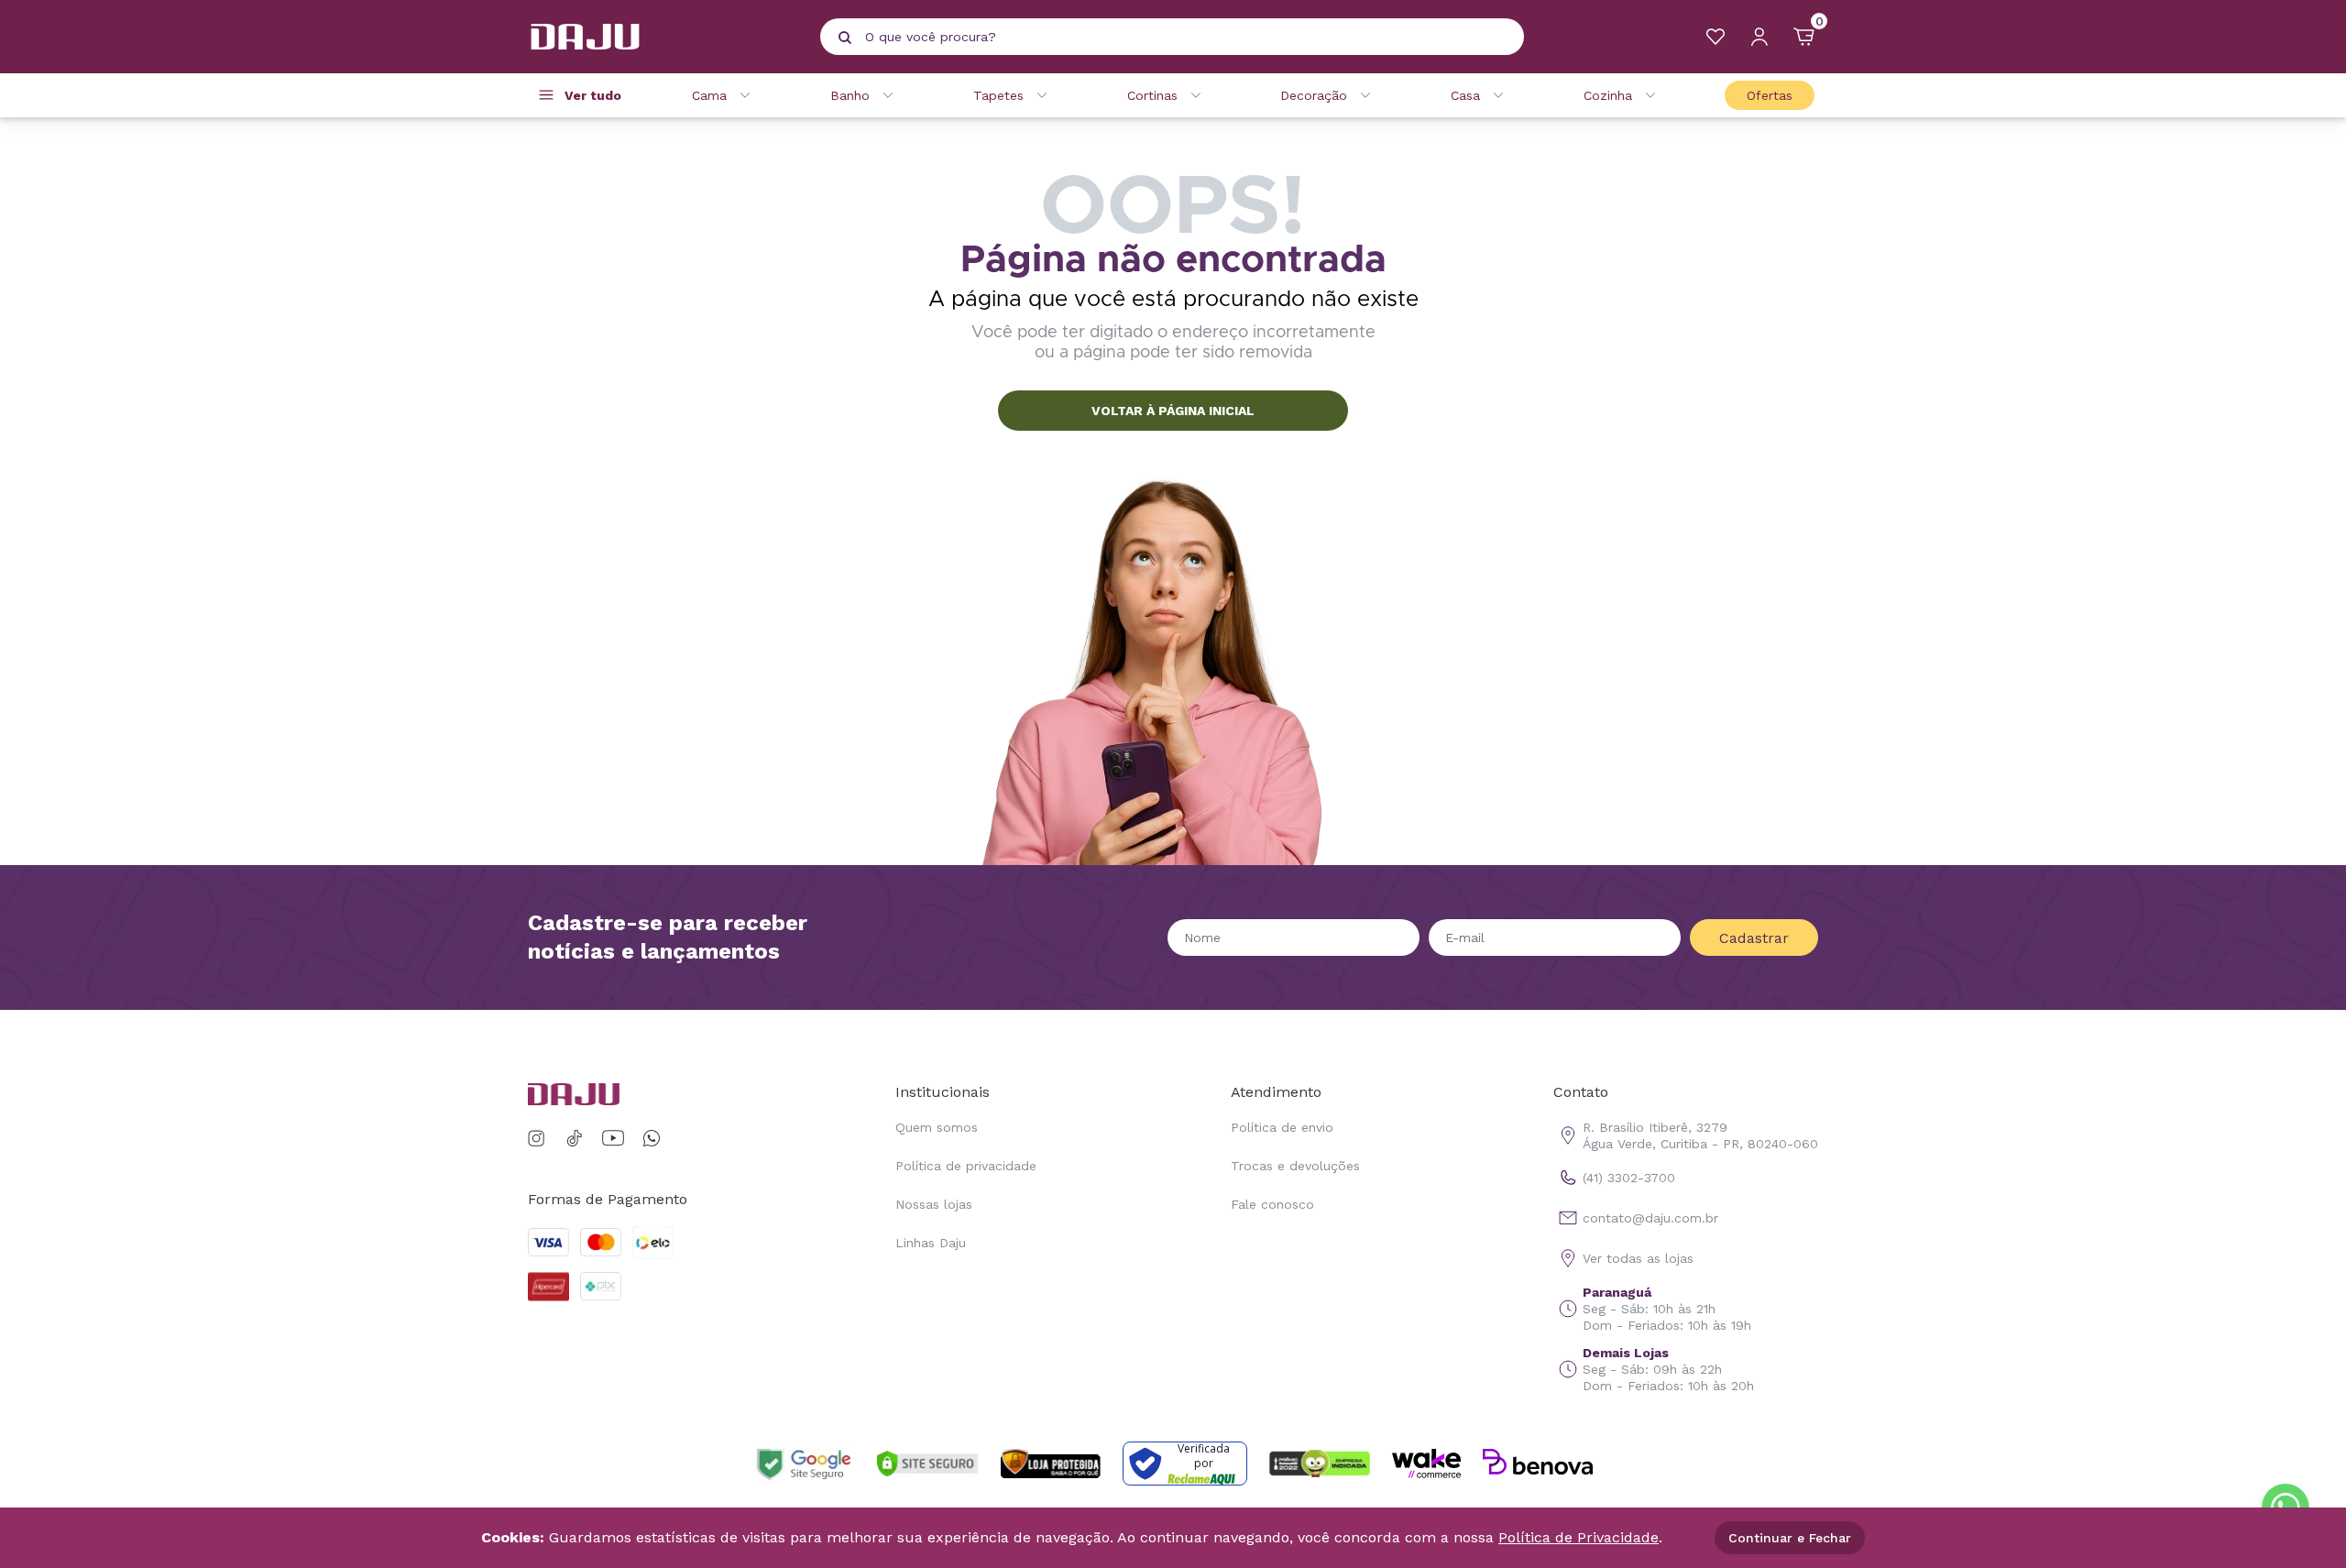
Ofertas (1770, 95)
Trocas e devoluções (1295, 1166)
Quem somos (937, 1127)
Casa (1465, 95)
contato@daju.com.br (1650, 1218)
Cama (709, 95)
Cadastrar (1754, 938)
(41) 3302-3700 (1629, 1178)
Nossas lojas (934, 1204)
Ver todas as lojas (1638, 1258)
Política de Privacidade (1579, 1537)
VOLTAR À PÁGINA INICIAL (1173, 411)
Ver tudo (593, 95)
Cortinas (1152, 95)
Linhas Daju (931, 1243)
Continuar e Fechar (1790, 1538)
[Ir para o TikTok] (575, 1139)
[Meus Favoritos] (1716, 37)
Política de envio (1282, 1127)
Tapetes (998, 95)
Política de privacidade (966, 1166)
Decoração (1314, 95)
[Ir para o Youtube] (613, 1139)
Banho (850, 95)
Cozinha (1608, 95)
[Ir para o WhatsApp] (652, 1139)
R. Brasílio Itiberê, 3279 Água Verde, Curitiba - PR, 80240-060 (1700, 1135)
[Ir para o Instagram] (539, 1139)
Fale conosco (1272, 1204)
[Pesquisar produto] (845, 38)
